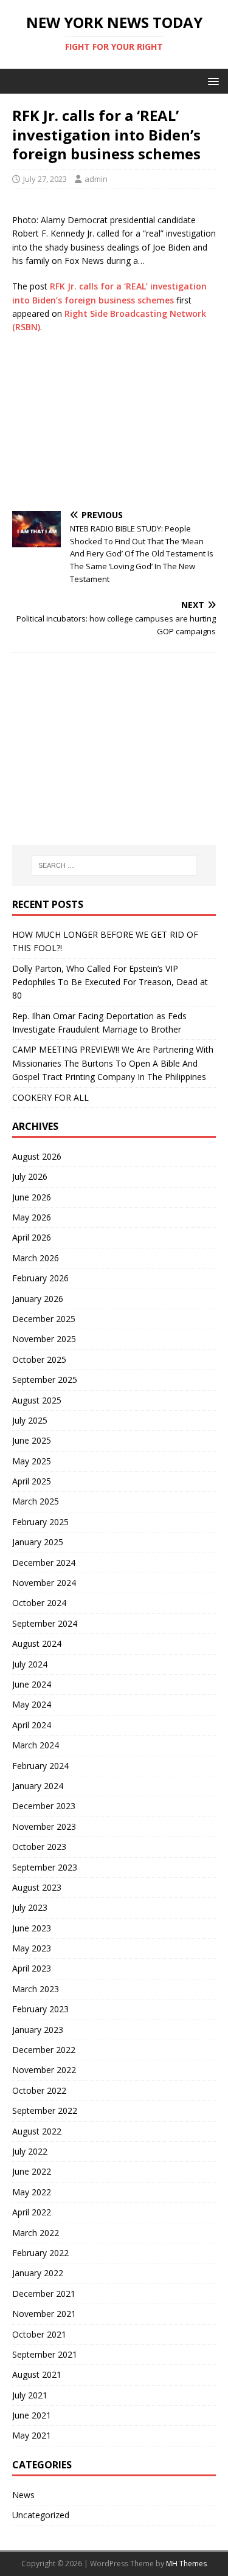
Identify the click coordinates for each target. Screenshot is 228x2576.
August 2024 (37, 1643)
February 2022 (40, 2253)
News (23, 2495)
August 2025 (37, 1400)
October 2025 (39, 1359)
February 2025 (40, 1522)
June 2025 (32, 1440)
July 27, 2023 (45, 179)
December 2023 (44, 1806)
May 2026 (32, 1217)
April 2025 (32, 1481)
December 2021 (44, 2294)
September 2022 (45, 2110)
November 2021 (44, 2314)
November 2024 (44, 1583)
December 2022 (44, 2050)
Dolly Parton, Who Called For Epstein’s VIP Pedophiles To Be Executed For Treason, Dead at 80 (110, 982)
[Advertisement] (114, 423)
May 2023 (32, 1948)
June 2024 (32, 1684)
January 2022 (38, 2273)
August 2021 (37, 2374)
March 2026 (36, 1258)
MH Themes (186, 2564)
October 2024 (39, 1603)
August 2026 (37, 1156)
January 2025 (38, 1542)
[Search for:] (114, 865)
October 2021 (39, 2334)
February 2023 (40, 2009)
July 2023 (30, 1907)
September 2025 (45, 1380)
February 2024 (40, 1766)
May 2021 (32, 2435)
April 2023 (32, 1968)
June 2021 (32, 2415)
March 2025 (36, 1501)
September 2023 (45, 1867)
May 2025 (32, 1461)
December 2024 (44, 1563)
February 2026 (40, 1278)
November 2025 (44, 1339)
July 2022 (30, 2151)
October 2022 (39, 2090)
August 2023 (37, 1887)
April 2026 (32, 1237)
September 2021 (45, 2354)
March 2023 (36, 1989)
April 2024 (32, 1725)
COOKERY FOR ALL (50, 1097)
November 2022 (44, 2070)
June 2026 (32, 1197)
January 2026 (38, 1299)
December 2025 (44, 1319)
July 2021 (30, 2395)
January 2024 (38, 1786)
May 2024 (32, 1704)
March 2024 (36, 1745)
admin (96, 179)
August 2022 (37, 2131)
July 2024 (30, 1664)
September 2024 (45, 1623)
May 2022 (32, 2192)
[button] (211, 81)
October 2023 (39, 1847)
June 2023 (32, 1928)
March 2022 (36, 2233)
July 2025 (30, 1420)
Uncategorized (41, 2515)
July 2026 (30, 1176)
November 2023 (44, 1826)
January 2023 (38, 2030)
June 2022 (32, 2171)
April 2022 (32, 2212)
